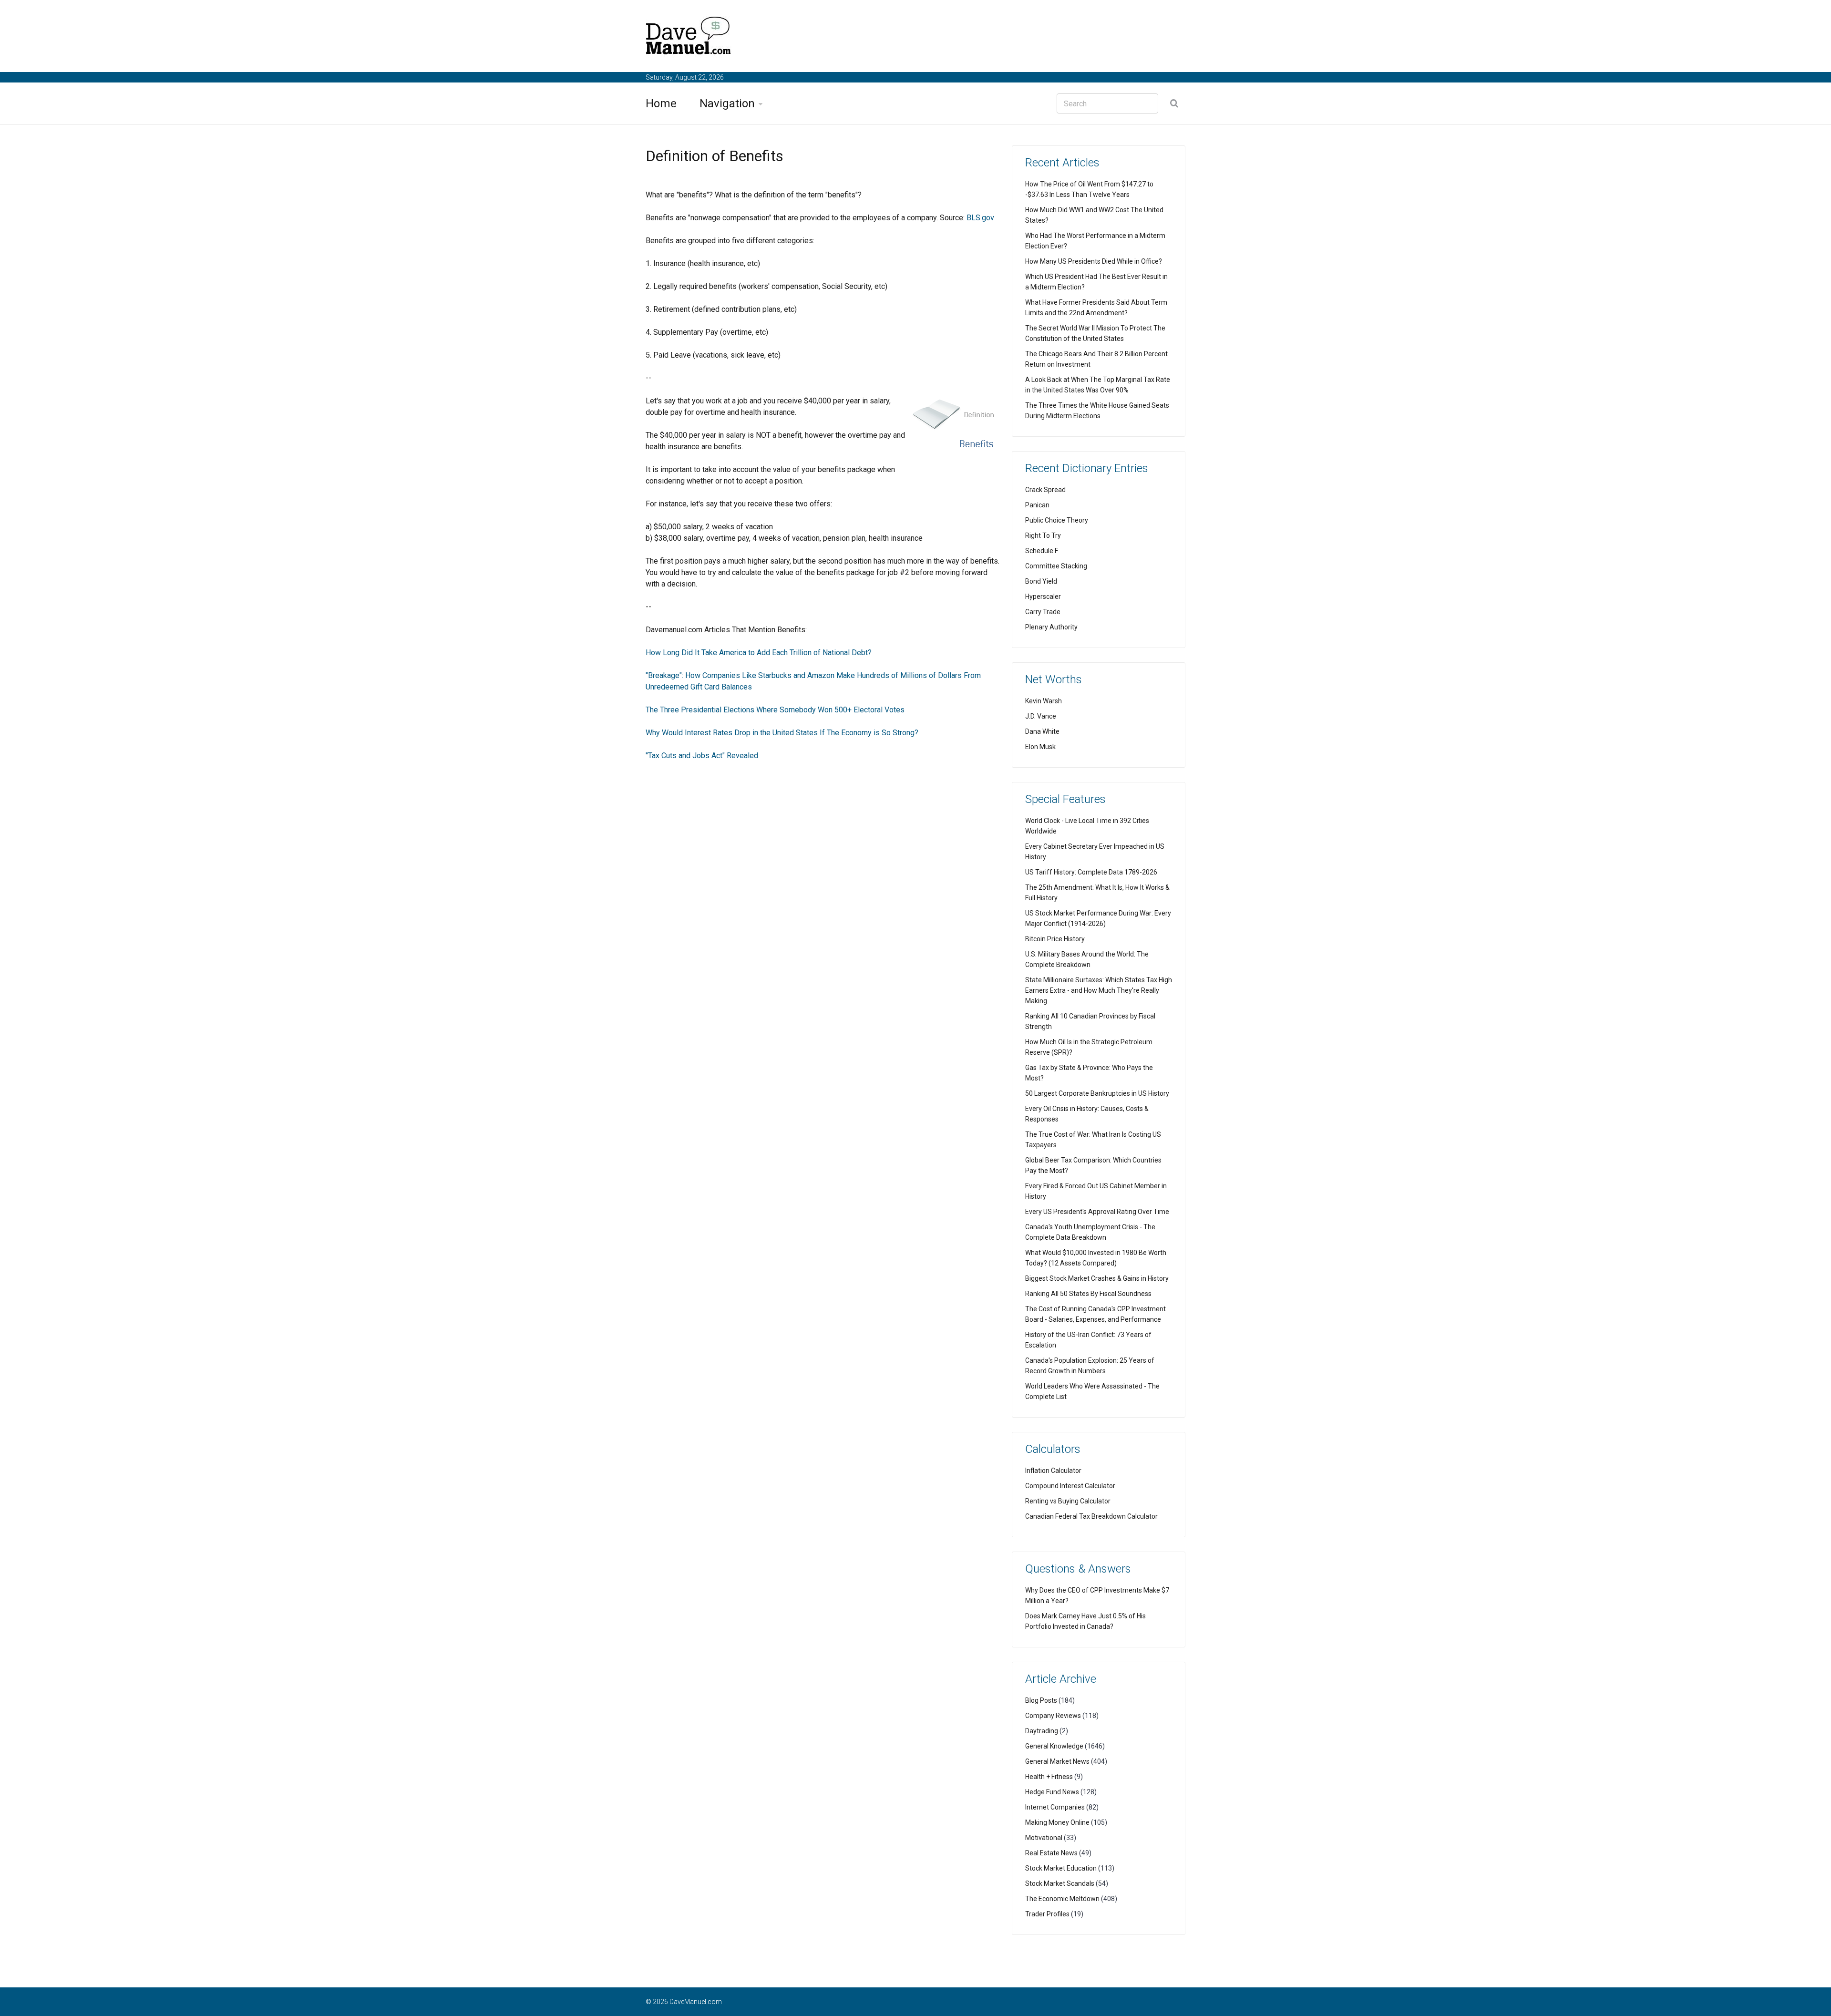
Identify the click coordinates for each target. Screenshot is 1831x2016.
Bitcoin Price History (1055, 939)
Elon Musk (1040, 747)
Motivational (1044, 1838)
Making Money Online (1057, 1822)
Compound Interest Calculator (1070, 1486)
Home (661, 103)
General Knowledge (1054, 1746)
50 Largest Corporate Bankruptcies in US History (1097, 1093)
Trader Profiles (1047, 1914)
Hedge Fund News (1052, 1792)
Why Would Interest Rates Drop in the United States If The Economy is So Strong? (782, 733)
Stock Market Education (1061, 1868)
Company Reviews (1053, 1716)
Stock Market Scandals (1060, 1883)
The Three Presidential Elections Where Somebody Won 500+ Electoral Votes (775, 710)
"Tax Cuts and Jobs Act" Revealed (702, 756)
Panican (1037, 505)
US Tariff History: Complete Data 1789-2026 (1091, 872)
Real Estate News (1051, 1853)
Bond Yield (1041, 581)
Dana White (1042, 731)
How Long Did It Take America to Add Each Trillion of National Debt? (759, 653)
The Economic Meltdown (1062, 1899)
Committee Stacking (1056, 566)
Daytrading (1042, 1731)
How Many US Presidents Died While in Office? (1094, 261)
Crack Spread (1045, 490)
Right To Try (1043, 535)
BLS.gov (980, 218)
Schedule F (1042, 551)
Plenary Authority (1051, 627)
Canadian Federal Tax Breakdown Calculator (1091, 1516)
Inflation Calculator (1053, 1471)
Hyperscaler (1043, 597)
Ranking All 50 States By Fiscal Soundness (1088, 1294)
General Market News (1057, 1761)
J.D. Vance (1041, 716)
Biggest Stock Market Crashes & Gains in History (1097, 1278)
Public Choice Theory (1057, 520)
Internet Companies (1055, 1807)
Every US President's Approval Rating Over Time (1097, 1212)
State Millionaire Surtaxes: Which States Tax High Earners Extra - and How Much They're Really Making (1099, 990)
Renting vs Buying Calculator (1068, 1501)
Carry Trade (1043, 612)
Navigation (727, 103)
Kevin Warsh (1044, 701)
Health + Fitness (1049, 1777)
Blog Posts (1041, 1700)
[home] (689, 37)
